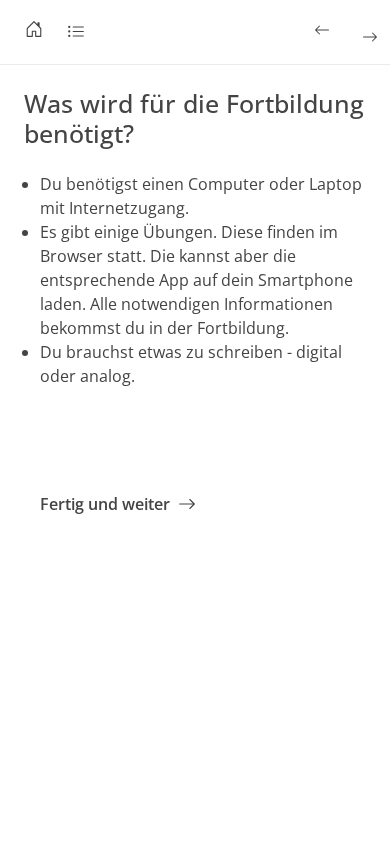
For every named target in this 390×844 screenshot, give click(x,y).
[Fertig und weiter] (368, 37)
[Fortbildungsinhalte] (76, 32)
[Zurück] (324, 30)
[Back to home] (34, 32)
